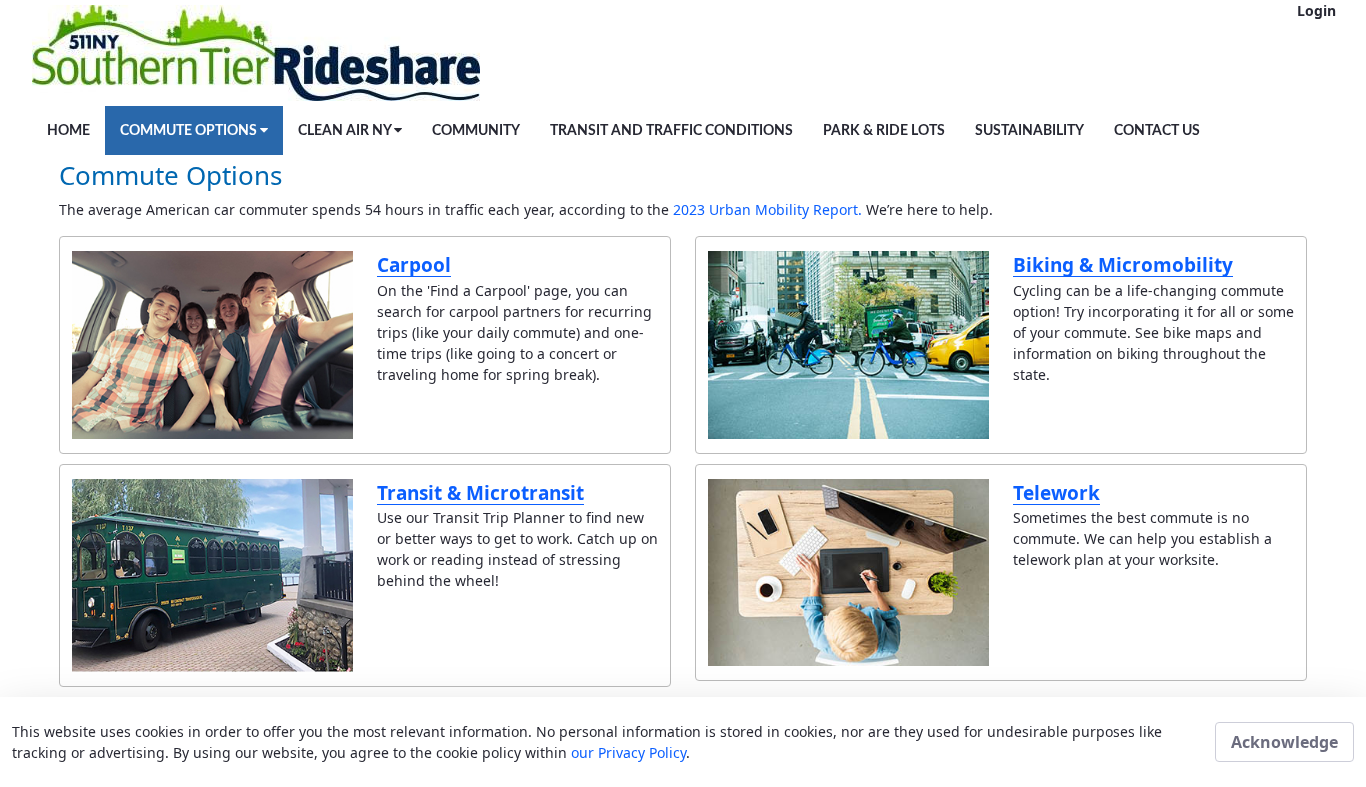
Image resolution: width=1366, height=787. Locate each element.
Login (1316, 10)
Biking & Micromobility (1123, 265)
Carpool (414, 265)
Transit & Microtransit (480, 493)
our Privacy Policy (628, 752)
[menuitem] (68, 130)
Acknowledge (1284, 742)
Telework (1056, 493)
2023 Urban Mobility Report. (769, 209)
